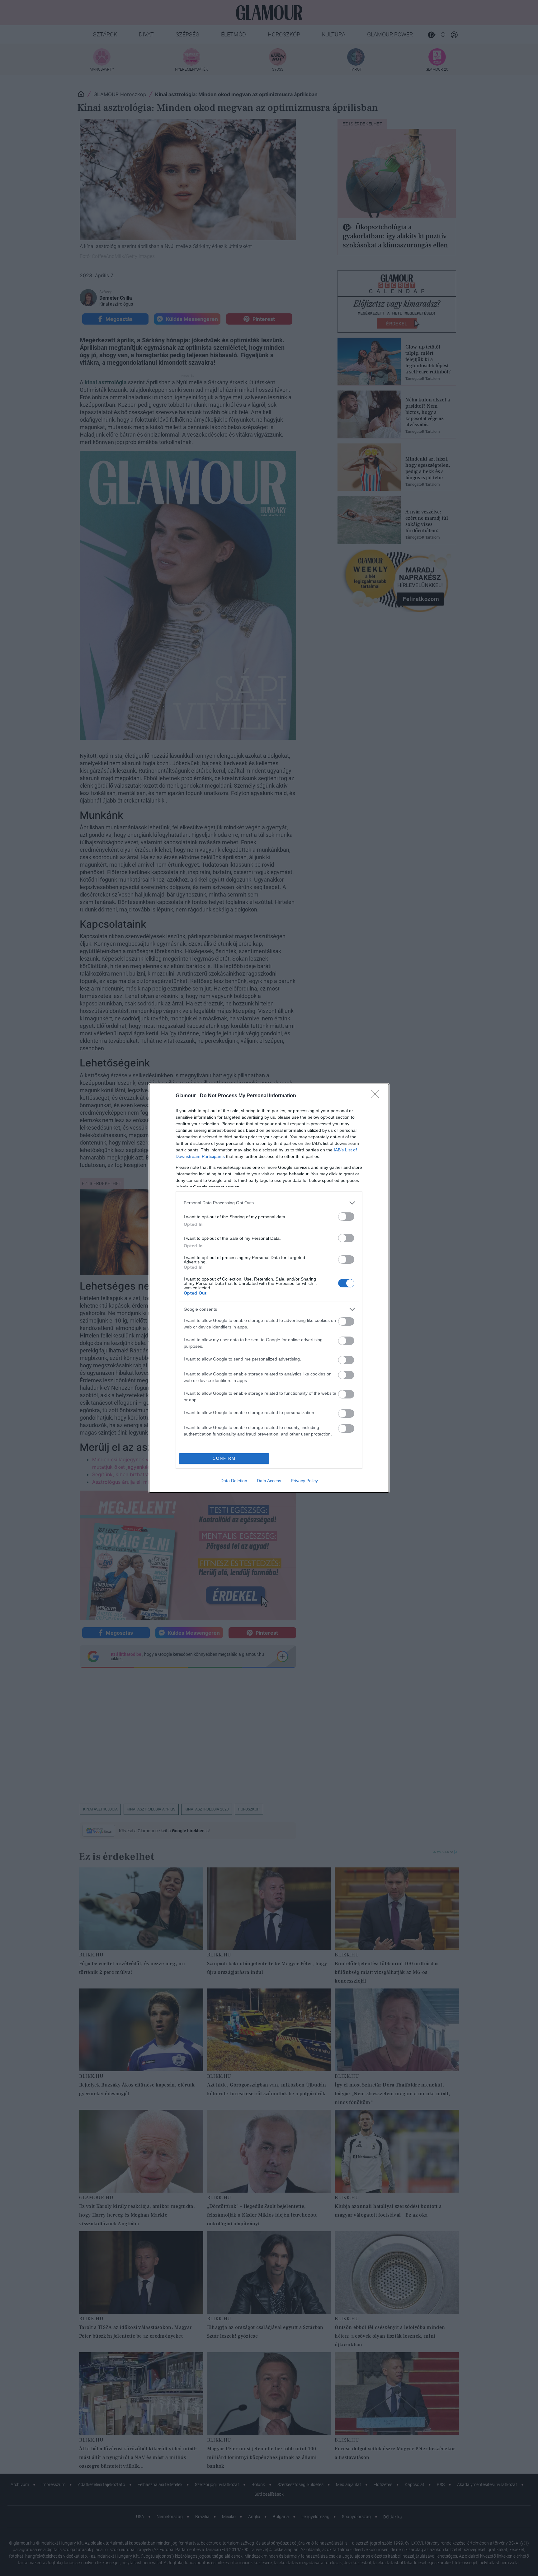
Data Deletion (234, 1481)
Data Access (269, 1481)
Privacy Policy (304, 1481)
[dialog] (269, 1288)
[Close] (377, 1096)
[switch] (346, 1217)
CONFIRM (224, 1458)
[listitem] (269, 1203)
